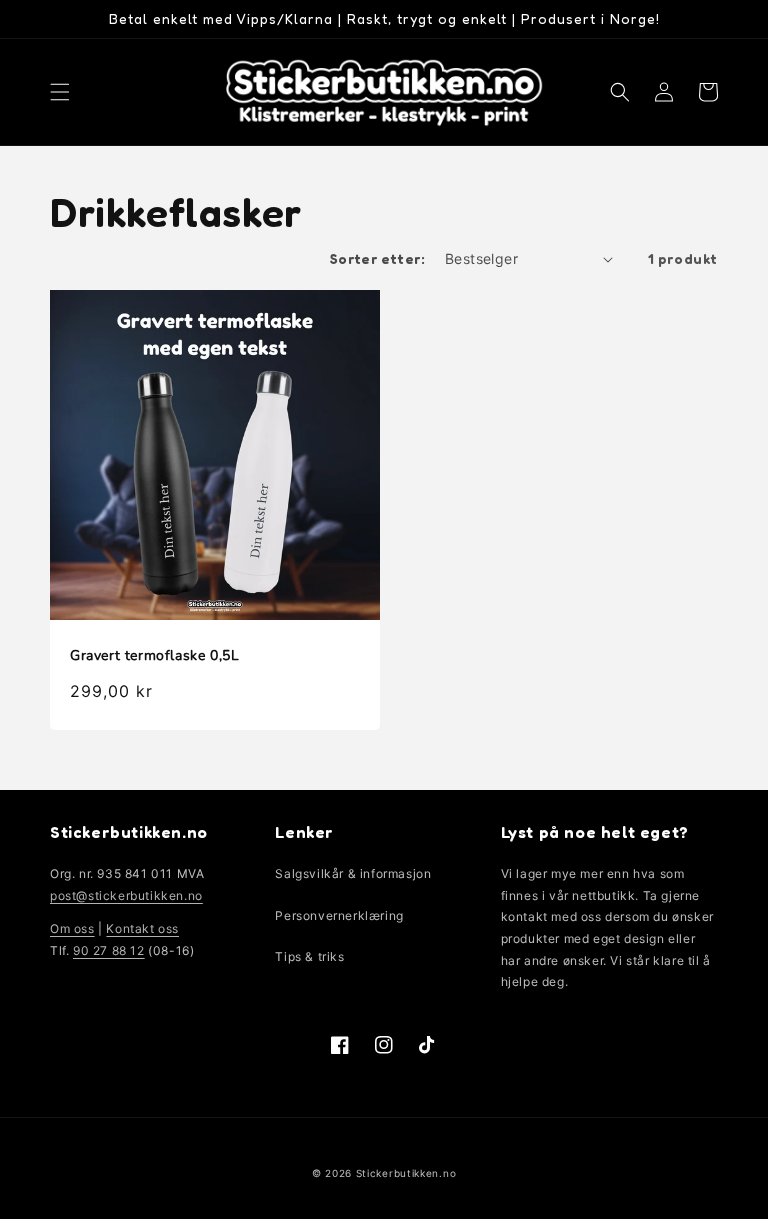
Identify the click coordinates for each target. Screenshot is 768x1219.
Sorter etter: (377, 258)
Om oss (72, 928)
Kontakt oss (142, 928)
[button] (60, 92)
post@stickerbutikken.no (126, 895)
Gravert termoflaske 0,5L (154, 656)
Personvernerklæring (339, 915)
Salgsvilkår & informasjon (353, 873)
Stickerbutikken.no (406, 1173)
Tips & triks (309, 956)
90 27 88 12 (109, 950)
